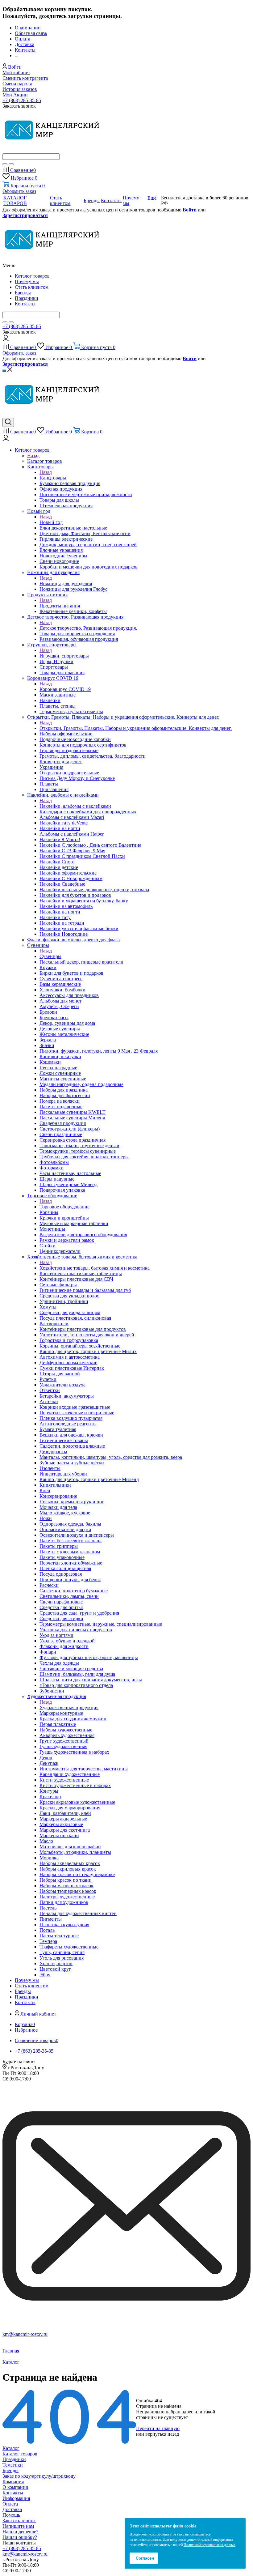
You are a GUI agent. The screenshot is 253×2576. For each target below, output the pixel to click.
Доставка (12, 2509)
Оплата (10, 2504)
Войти (190, 210)
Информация (16, 2498)
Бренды (23, 293)
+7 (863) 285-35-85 (22, 100)
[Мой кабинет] (6, 340)
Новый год (51, 522)
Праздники (27, 298)
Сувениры (50, 956)
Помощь (11, 2515)
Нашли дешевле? (20, 2532)
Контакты (25, 304)
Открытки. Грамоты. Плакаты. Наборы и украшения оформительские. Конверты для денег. (136, 728)
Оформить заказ (19, 191)
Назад (33, 456)
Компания (13, 2482)
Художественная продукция (69, 1707)
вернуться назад (162, 2434)
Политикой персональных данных (209, 2545)
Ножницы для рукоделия (66, 583)
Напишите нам (18, 2526)
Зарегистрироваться (25, 215)
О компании (15, 2487)
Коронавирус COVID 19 (65, 689)
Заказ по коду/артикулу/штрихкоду (39, 2476)
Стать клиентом (32, 287)
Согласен (145, 2558)
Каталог (11, 2448)
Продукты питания (60, 606)
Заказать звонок (19, 2521)
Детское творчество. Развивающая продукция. (88, 628)
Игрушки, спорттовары (64, 656)
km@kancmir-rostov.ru (25, 2334)
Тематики (13, 2465)
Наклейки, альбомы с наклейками (75, 806)
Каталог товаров (32, 276)
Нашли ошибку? (20, 2537)
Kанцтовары (53, 478)
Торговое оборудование (64, 1207)
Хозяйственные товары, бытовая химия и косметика (95, 1268)
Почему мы (27, 281)
